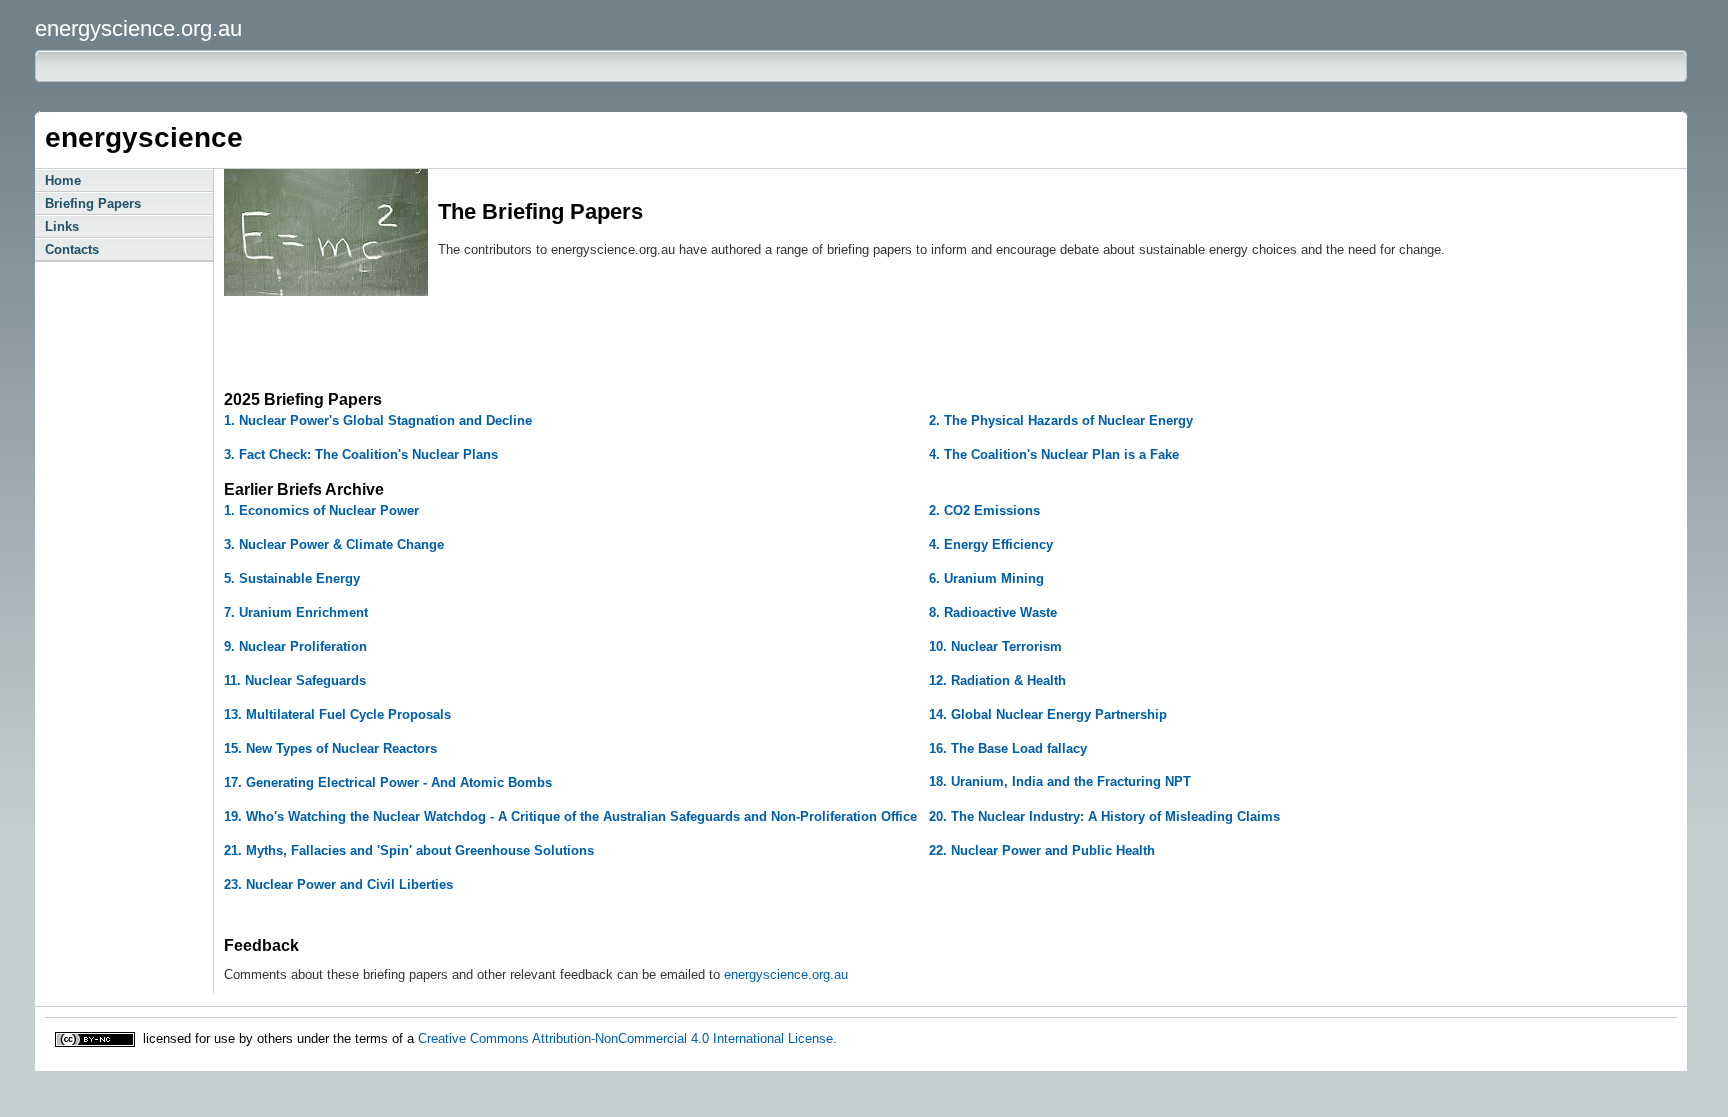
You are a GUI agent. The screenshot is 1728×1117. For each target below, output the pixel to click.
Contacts (72, 249)
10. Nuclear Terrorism (995, 646)
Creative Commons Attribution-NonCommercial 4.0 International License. (627, 1037)
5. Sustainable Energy (292, 578)
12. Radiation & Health (997, 680)
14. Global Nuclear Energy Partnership (1048, 714)
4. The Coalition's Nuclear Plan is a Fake (1054, 454)
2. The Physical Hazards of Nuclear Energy (1061, 420)
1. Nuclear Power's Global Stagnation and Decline (378, 420)
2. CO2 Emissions (984, 510)
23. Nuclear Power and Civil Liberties (338, 884)
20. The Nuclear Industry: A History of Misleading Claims (1104, 816)
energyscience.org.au (786, 974)
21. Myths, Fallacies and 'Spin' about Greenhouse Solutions (409, 850)
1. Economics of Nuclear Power (321, 510)
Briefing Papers (93, 203)
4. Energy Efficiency (991, 544)
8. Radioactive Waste (993, 612)
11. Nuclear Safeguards (295, 680)
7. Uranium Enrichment (296, 612)
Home (63, 180)
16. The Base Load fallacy (1008, 748)
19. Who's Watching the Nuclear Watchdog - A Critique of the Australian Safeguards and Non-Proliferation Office (570, 816)
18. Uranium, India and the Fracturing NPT (1060, 781)
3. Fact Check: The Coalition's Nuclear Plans (361, 454)
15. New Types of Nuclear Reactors (330, 748)
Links (62, 226)
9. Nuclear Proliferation (295, 646)
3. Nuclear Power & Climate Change (334, 544)
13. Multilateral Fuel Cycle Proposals (337, 714)
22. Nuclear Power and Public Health (1042, 850)
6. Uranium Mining (986, 578)
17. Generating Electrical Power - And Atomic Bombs (388, 782)
